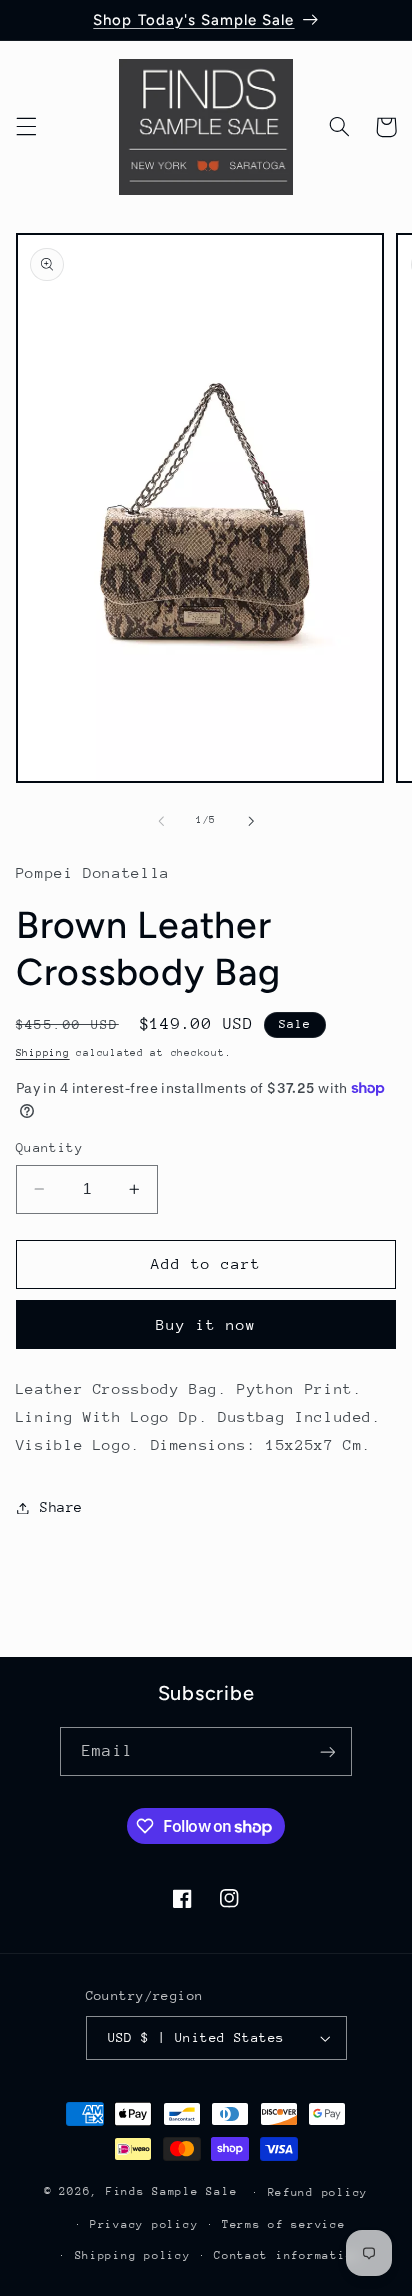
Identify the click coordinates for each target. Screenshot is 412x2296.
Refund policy (318, 2192)
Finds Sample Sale (172, 2191)
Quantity (49, 1147)
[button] (26, 127)
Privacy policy (144, 2224)
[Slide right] (251, 821)
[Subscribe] (327, 1751)
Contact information (287, 2255)
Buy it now (206, 1324)
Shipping (43, 1053)
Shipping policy (133, 2255)
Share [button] (61, 1507)
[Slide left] (161, 821)
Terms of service (284, 2224)
